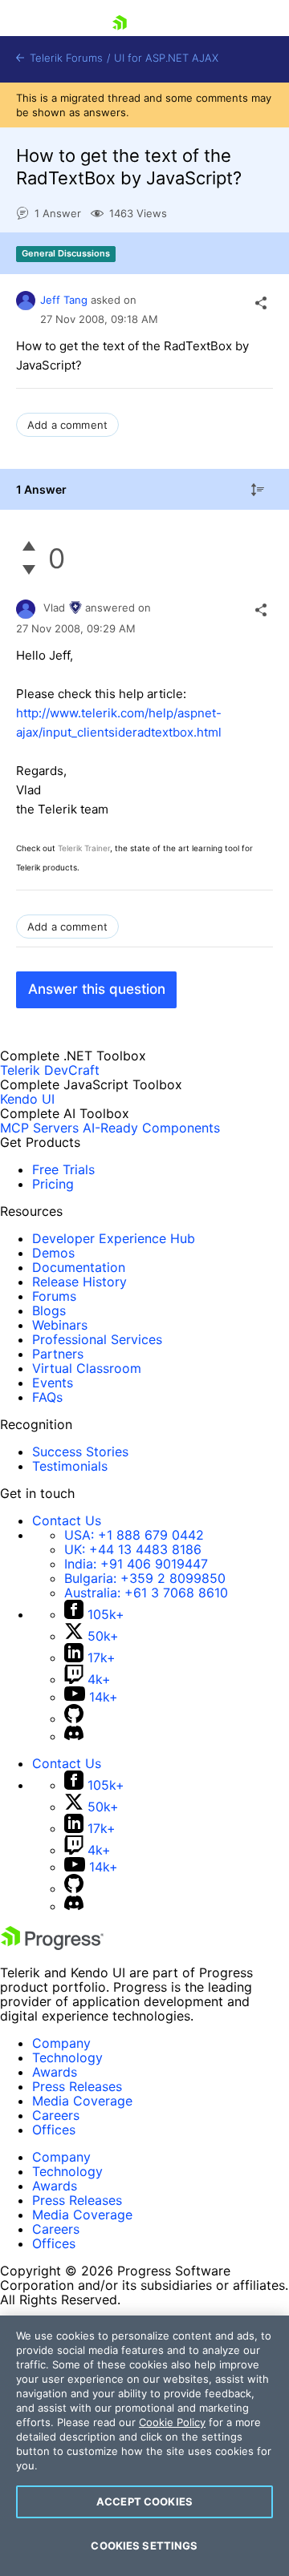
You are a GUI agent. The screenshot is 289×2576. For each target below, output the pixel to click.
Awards (55, 2072)
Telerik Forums (65, 58)
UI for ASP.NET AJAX (166, 58)
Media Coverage (82, 2101)
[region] (144, 2446)
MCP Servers (39, 1128)
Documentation (79, 1267)
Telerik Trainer (84, 848)
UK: (133, 1549)
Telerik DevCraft (50, 1070)
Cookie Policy (172, 2422)
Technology (67, 2057)
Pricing (53, 1184)
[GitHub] (74, 1718)
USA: (134, 1535)
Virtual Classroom (87, 1368)
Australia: (146, 1593)
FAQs (47, 1397)
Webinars (60, 1325)
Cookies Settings (144, 2546)
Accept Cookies (144, 2501)
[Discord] (74, 1736)
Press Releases (77, 2086)
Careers (56, 2115)
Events (53, 1383)
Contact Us (67, 1520)
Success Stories (80, 1452)
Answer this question (97, 989)
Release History (79, 1282)
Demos (53, 1253)
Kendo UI (27, 1099)
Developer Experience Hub (114, 1238)
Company (61, 2043)
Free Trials (63, 1169)
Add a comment (67, 425)
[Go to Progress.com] (52, 1945)
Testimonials (70, 1466)
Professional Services (97, 1339)
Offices (54, 2130)
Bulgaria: (145, 1578)
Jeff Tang (64, 300)
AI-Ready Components (151, 1128)
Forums (54, 1296)
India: (136, 1564)
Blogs (49, 1310)
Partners (58, 1354)
